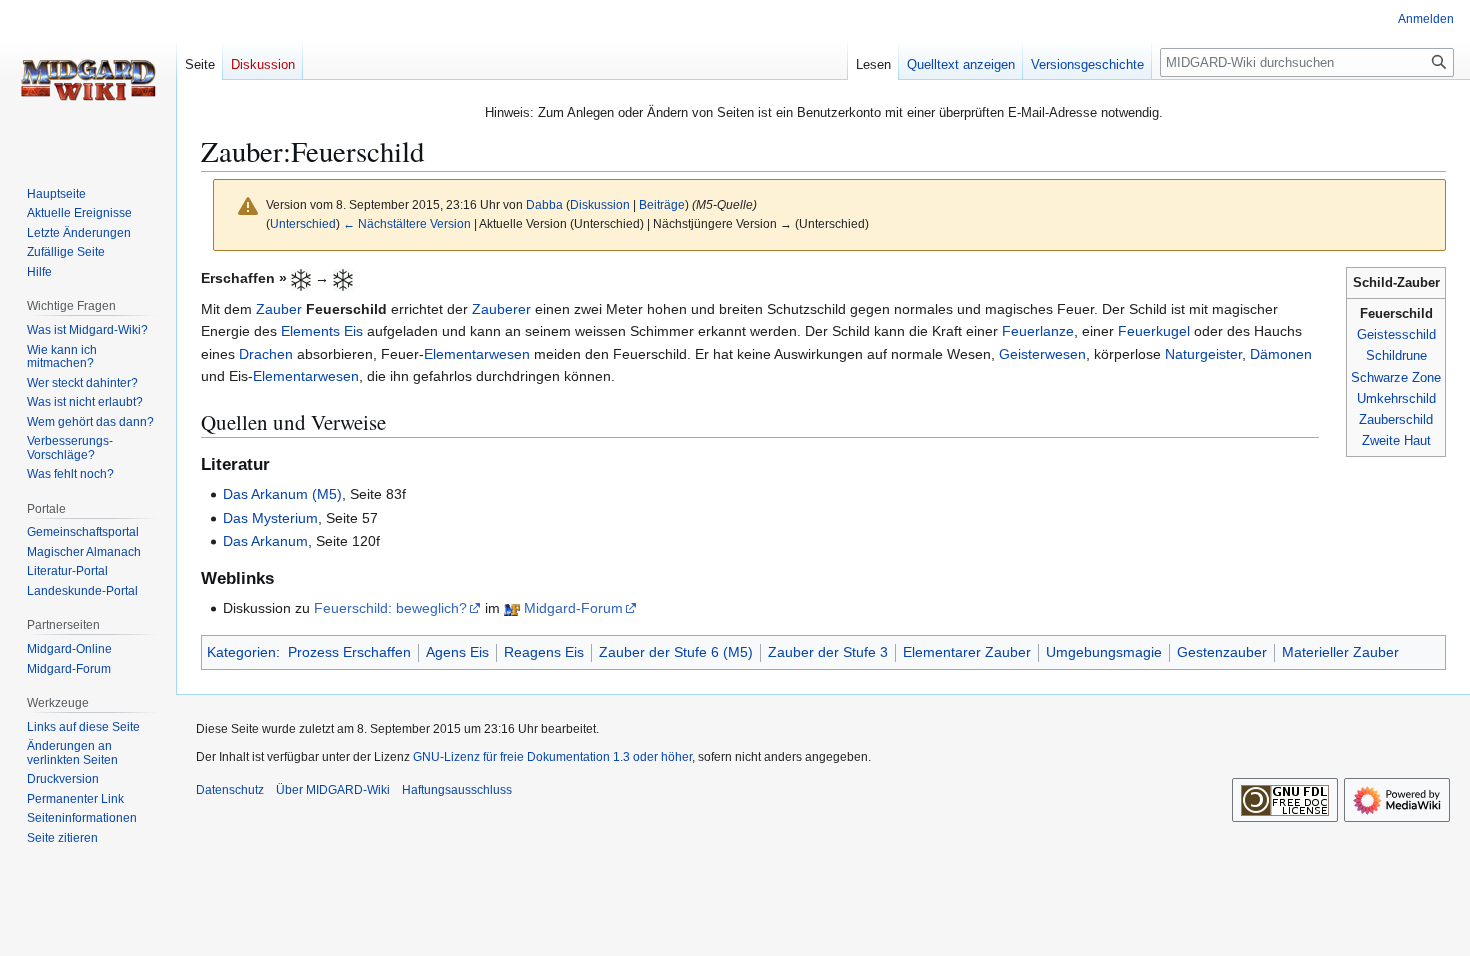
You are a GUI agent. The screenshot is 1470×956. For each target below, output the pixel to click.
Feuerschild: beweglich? (390, 608)
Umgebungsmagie (1104, 652)
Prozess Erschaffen (349, 652)
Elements (310, 331)
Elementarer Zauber (967, 652)
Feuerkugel (1154, 331)
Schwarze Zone (1396, 377)
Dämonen (1281, 354)
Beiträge (662, 204)
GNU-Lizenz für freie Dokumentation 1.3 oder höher (552, 757)
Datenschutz (230, 790)
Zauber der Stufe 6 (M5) (676, 652)
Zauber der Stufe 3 (828, 652)
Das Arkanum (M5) (282, 494)
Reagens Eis (544, 652)
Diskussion (600, 204)
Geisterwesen (1042, 354)
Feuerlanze (1038, 331)
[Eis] (301, 278)
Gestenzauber (1222, 652)
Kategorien (241, 652)
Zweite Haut (1396, 440)
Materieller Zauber (1340, 652)
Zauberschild (1396, 419)
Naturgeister (1203, 354)
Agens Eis (457, 652)
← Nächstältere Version (407, 223)
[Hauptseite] (88, 80)
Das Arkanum (265, 541)
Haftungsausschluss (457, 790)
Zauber (279, 309)
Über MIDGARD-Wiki (333, 790)
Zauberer (501, 309)
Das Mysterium (270, 518)
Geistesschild (1396, 334)
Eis (353, 331)
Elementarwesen (477, 354)
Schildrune (1396, 355)
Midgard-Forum (573, 608)
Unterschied (303, 223)
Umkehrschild (1396, 398)
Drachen (266, 354)
